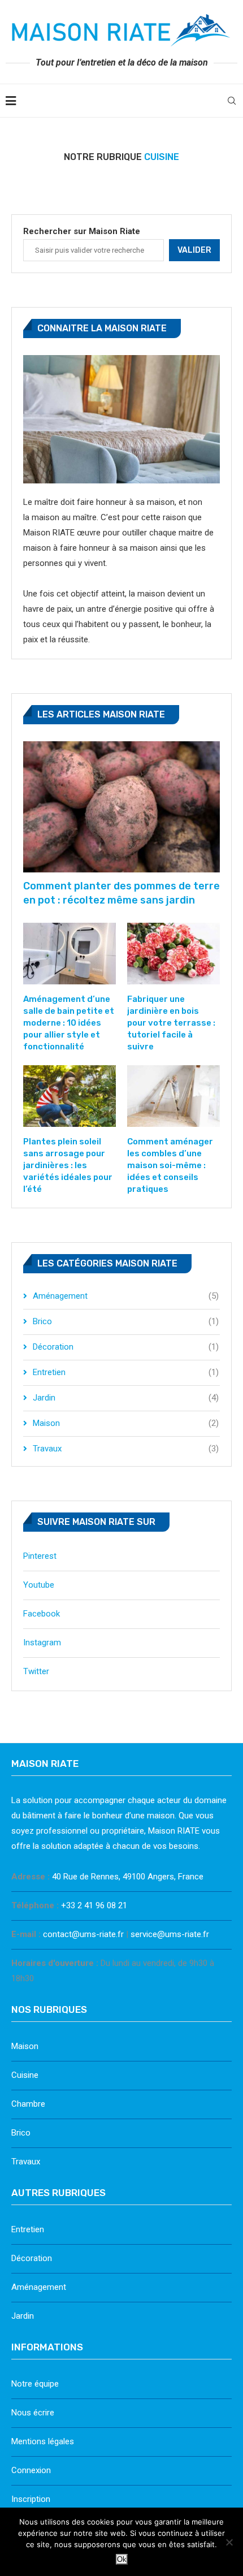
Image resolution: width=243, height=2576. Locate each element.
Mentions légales (43, 2441)
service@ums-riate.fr (170, 1934)
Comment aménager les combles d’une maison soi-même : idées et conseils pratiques (170, 1165)
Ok (122, 2559)
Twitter (36, 1671)
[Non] (229, 2542)
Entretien (126, 1372)
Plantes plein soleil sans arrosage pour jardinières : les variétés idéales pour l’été (68, 1165)
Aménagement (126, 1296)
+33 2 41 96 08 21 (94, 1905)
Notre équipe (35, 2384)
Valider (194, 250)
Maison (126, 1423)
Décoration (126, 1347)
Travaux (126, 1449)
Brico (126, 1321)
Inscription (31, 2499)
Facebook (42, 1614)
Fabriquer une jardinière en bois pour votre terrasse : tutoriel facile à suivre (171, 1023)
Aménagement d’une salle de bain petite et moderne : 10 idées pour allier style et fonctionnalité (69, 1023)
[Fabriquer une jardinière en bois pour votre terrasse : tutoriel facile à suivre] (173, 954)
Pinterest (40, 1556)
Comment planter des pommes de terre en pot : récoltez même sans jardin (121, 893)
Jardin (126, 1398)
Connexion (31, 2470)
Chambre (28, 2104)
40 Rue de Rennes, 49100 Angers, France (128, 1877)
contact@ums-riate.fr (83, 1934)
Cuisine (25, 2075)
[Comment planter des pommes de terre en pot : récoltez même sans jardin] (121, 807)
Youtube (39, 1585)
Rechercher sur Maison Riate (82, 231)
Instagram (42, 1643)
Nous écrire (33, 2413)
